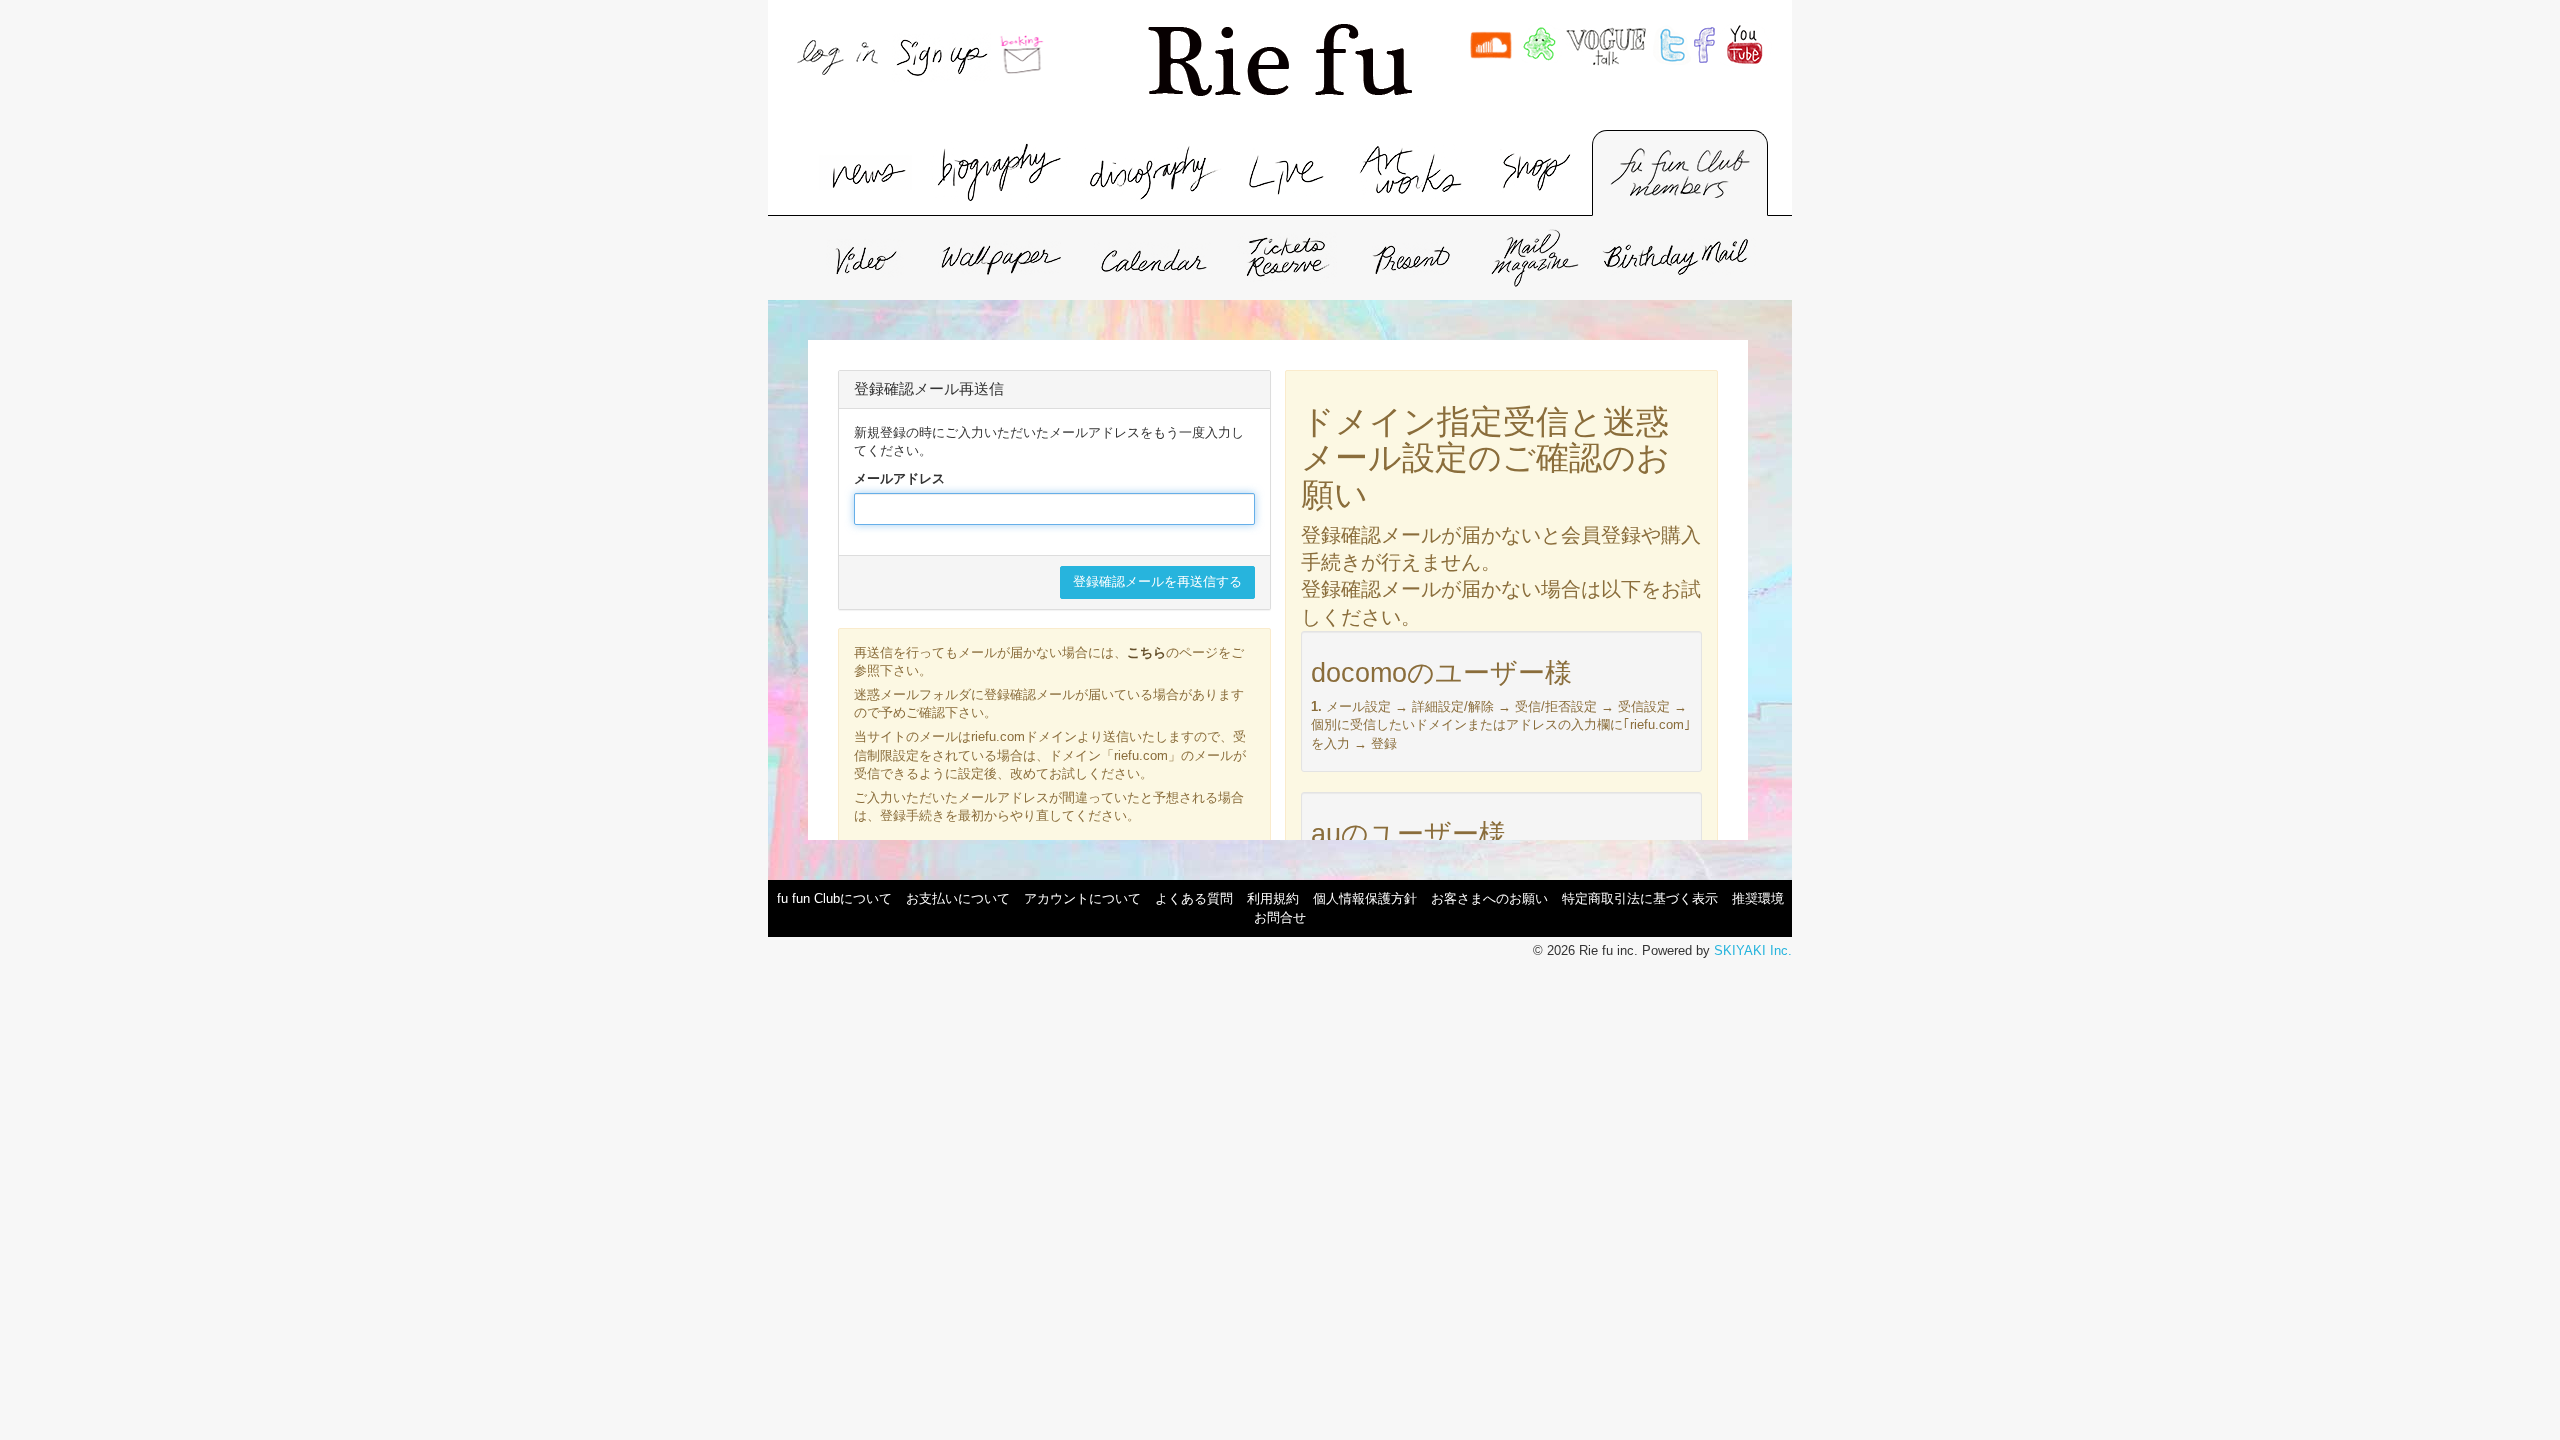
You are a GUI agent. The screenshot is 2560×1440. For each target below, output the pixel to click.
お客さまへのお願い (1489, 898)
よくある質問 (1194, 898)
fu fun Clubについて (834, 898)
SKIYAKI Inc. (1753, 950)
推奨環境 (1758, 898)
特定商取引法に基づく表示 (1640, 898)
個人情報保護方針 (1365, 898)
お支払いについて (958, 898)
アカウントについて (1082, 898)
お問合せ (1280, 917)
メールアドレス (899, 478)
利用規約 (1273, 898)
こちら (1146, 652)
